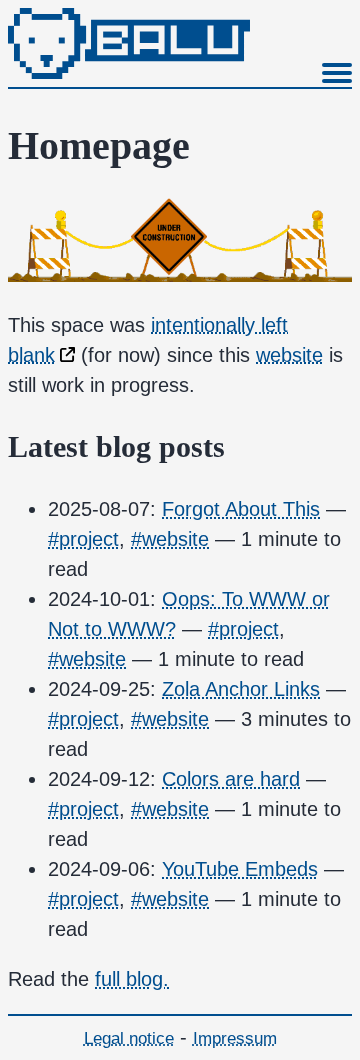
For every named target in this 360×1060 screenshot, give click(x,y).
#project (83, 539)
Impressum (235, 1038)
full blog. (132, 979)
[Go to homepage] (129, 72)
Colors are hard (231, 779)
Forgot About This (241, 509)
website (289, 355)
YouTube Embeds (240, 869)
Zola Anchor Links (241, 689)
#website (170, 539)
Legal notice (129, 1038)
